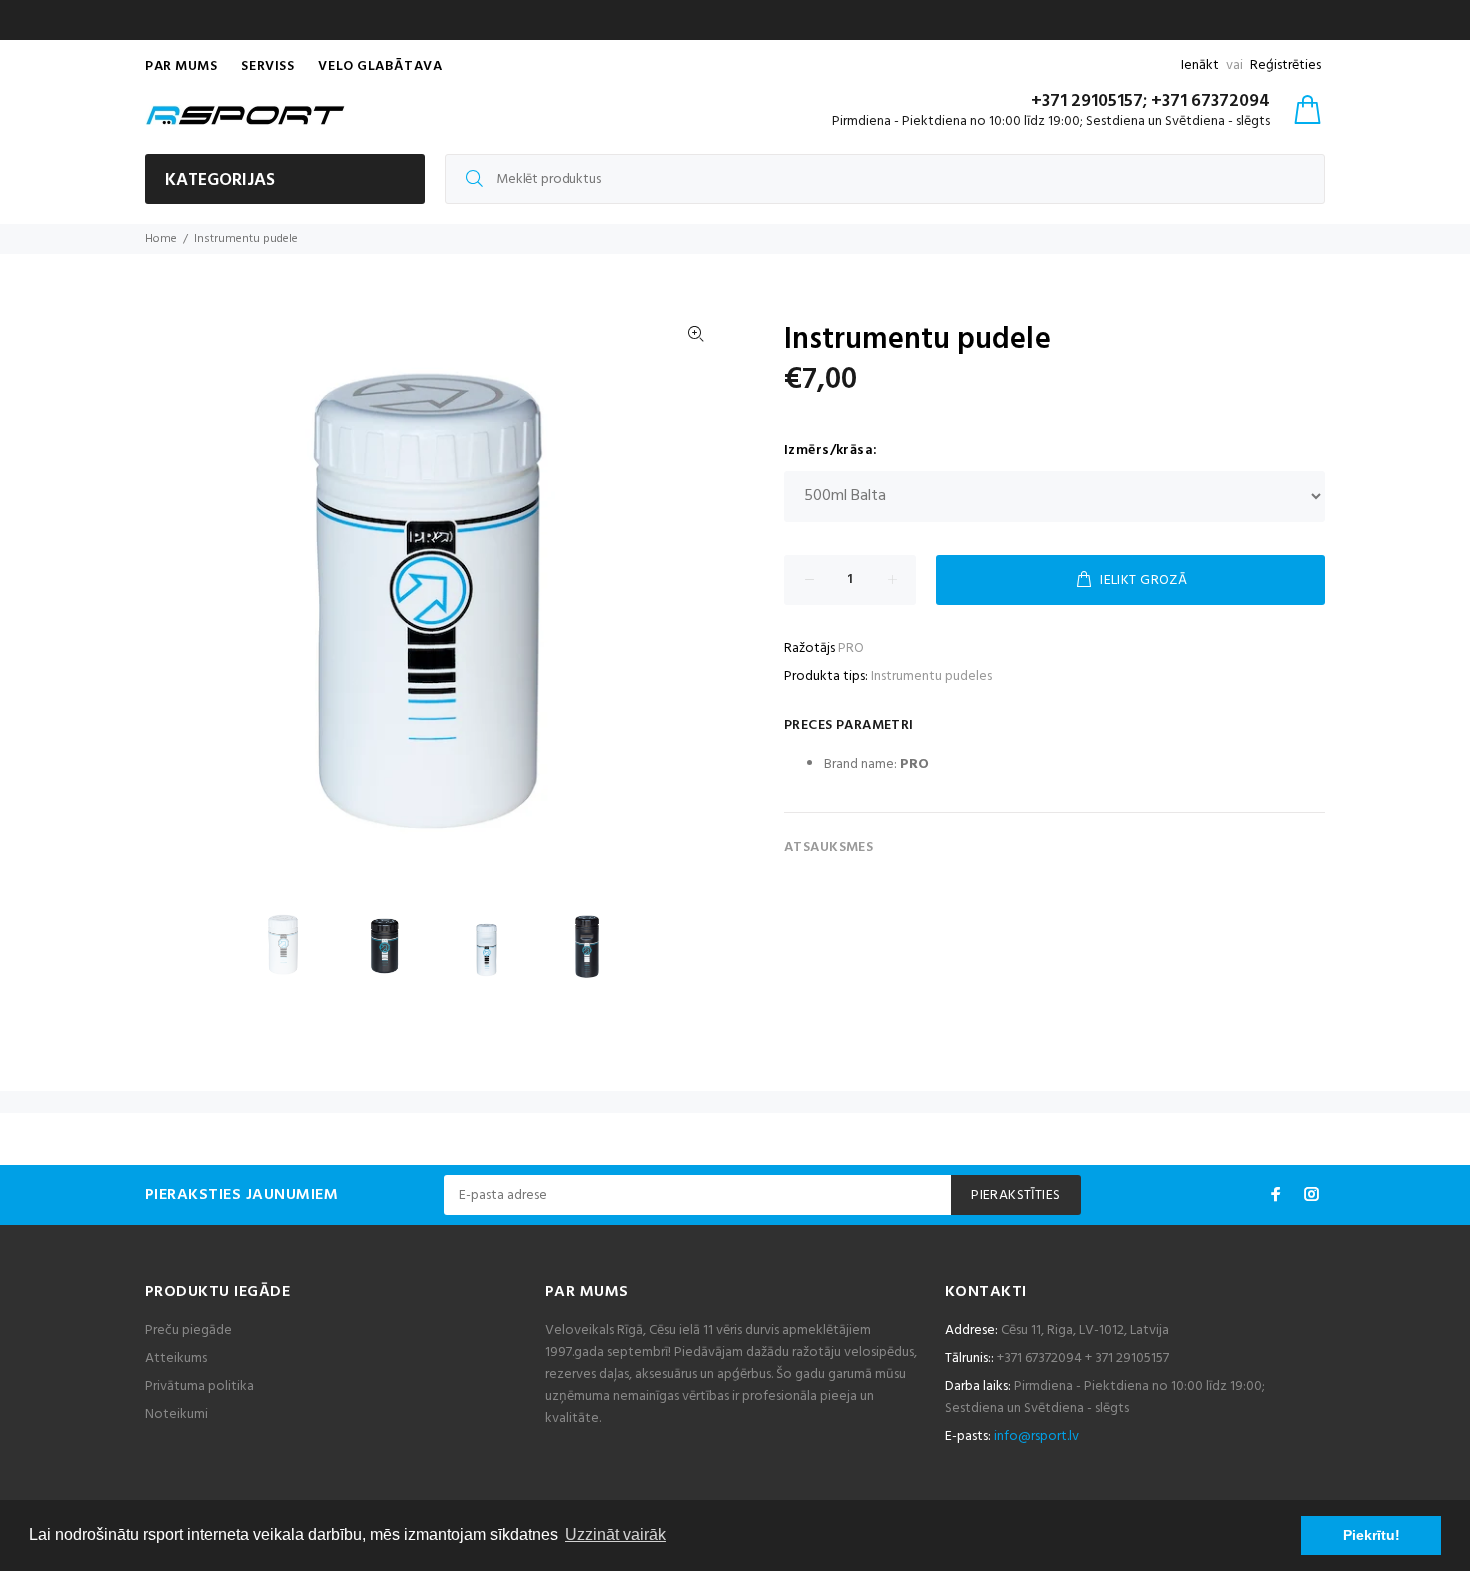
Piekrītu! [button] (1371, 1535)
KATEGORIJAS (220, 180)
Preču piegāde (188, 1330)
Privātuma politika (199, 1386)
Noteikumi (176, 1414)
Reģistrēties (1285, 65)
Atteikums (176, 1358)
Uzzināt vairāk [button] (615, 1534)
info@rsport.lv (1036, 1436)
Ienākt (1200, 65)
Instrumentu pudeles (931, 676)
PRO (851, 648)
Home (161, 239)
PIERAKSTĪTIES (1015, 1195)
